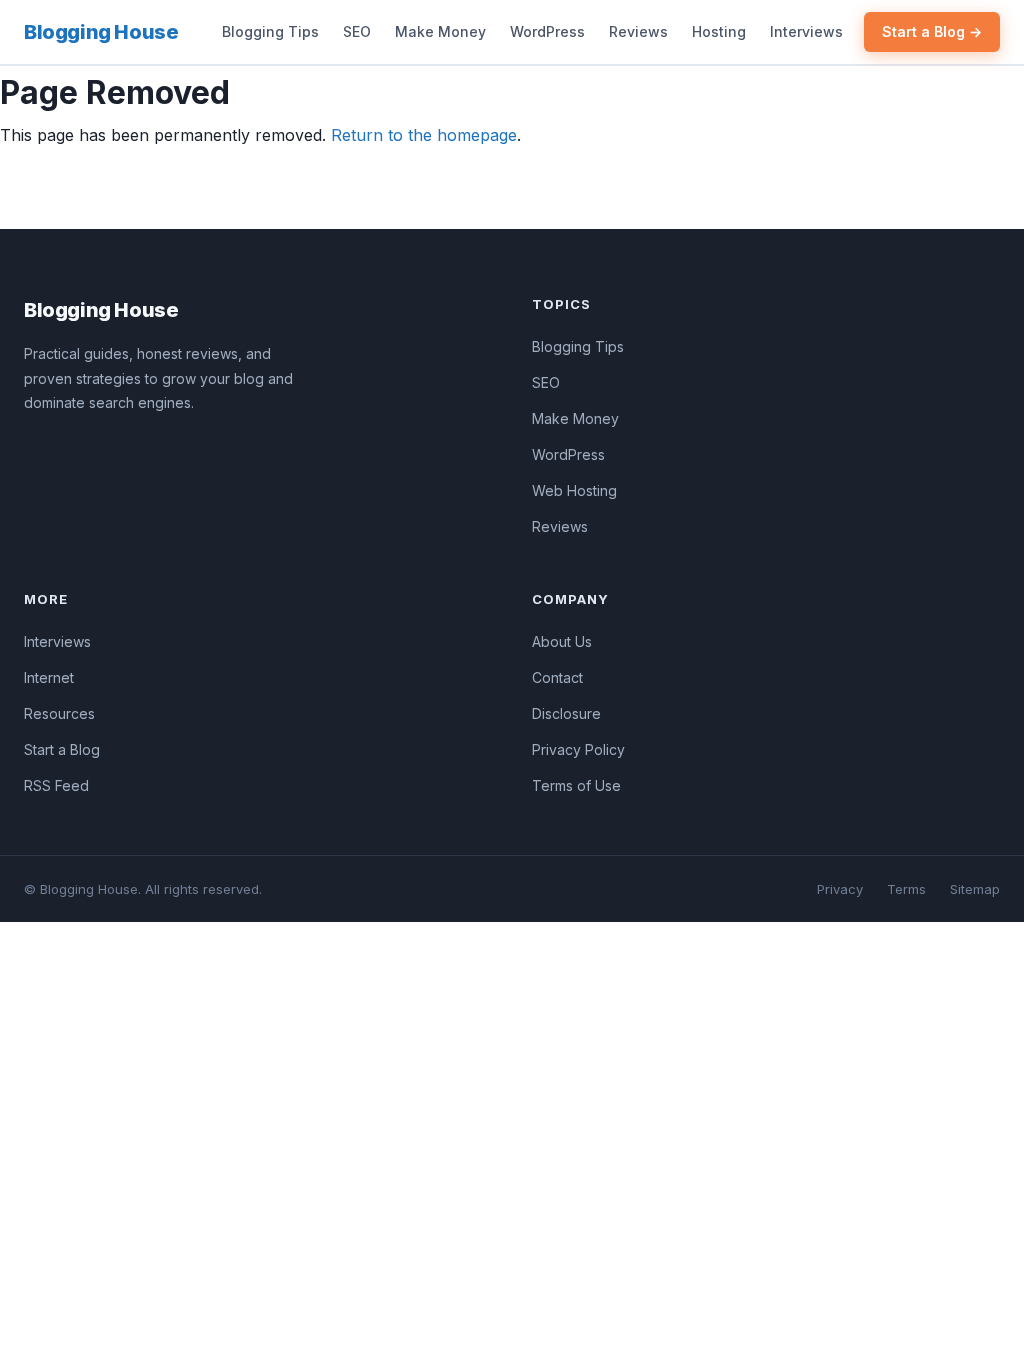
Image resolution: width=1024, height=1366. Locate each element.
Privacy (840, 889)
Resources (59, 713)
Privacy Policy (578, 749)
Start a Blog (62, 749)
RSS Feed (56, 785)
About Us (562, 641)
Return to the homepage (424, 135)
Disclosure (566, 713)
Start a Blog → (932, 31)
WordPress (547, 31)
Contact (557, 677)
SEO (357, 31)
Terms (906, 889)
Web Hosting (574, 490)
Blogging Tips (270, 31)
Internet (49, 677)
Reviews (638, 31)
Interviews (806, 31)
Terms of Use (576, 785)
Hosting (719, 31)
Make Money (440, 31)
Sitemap (975, 889)
